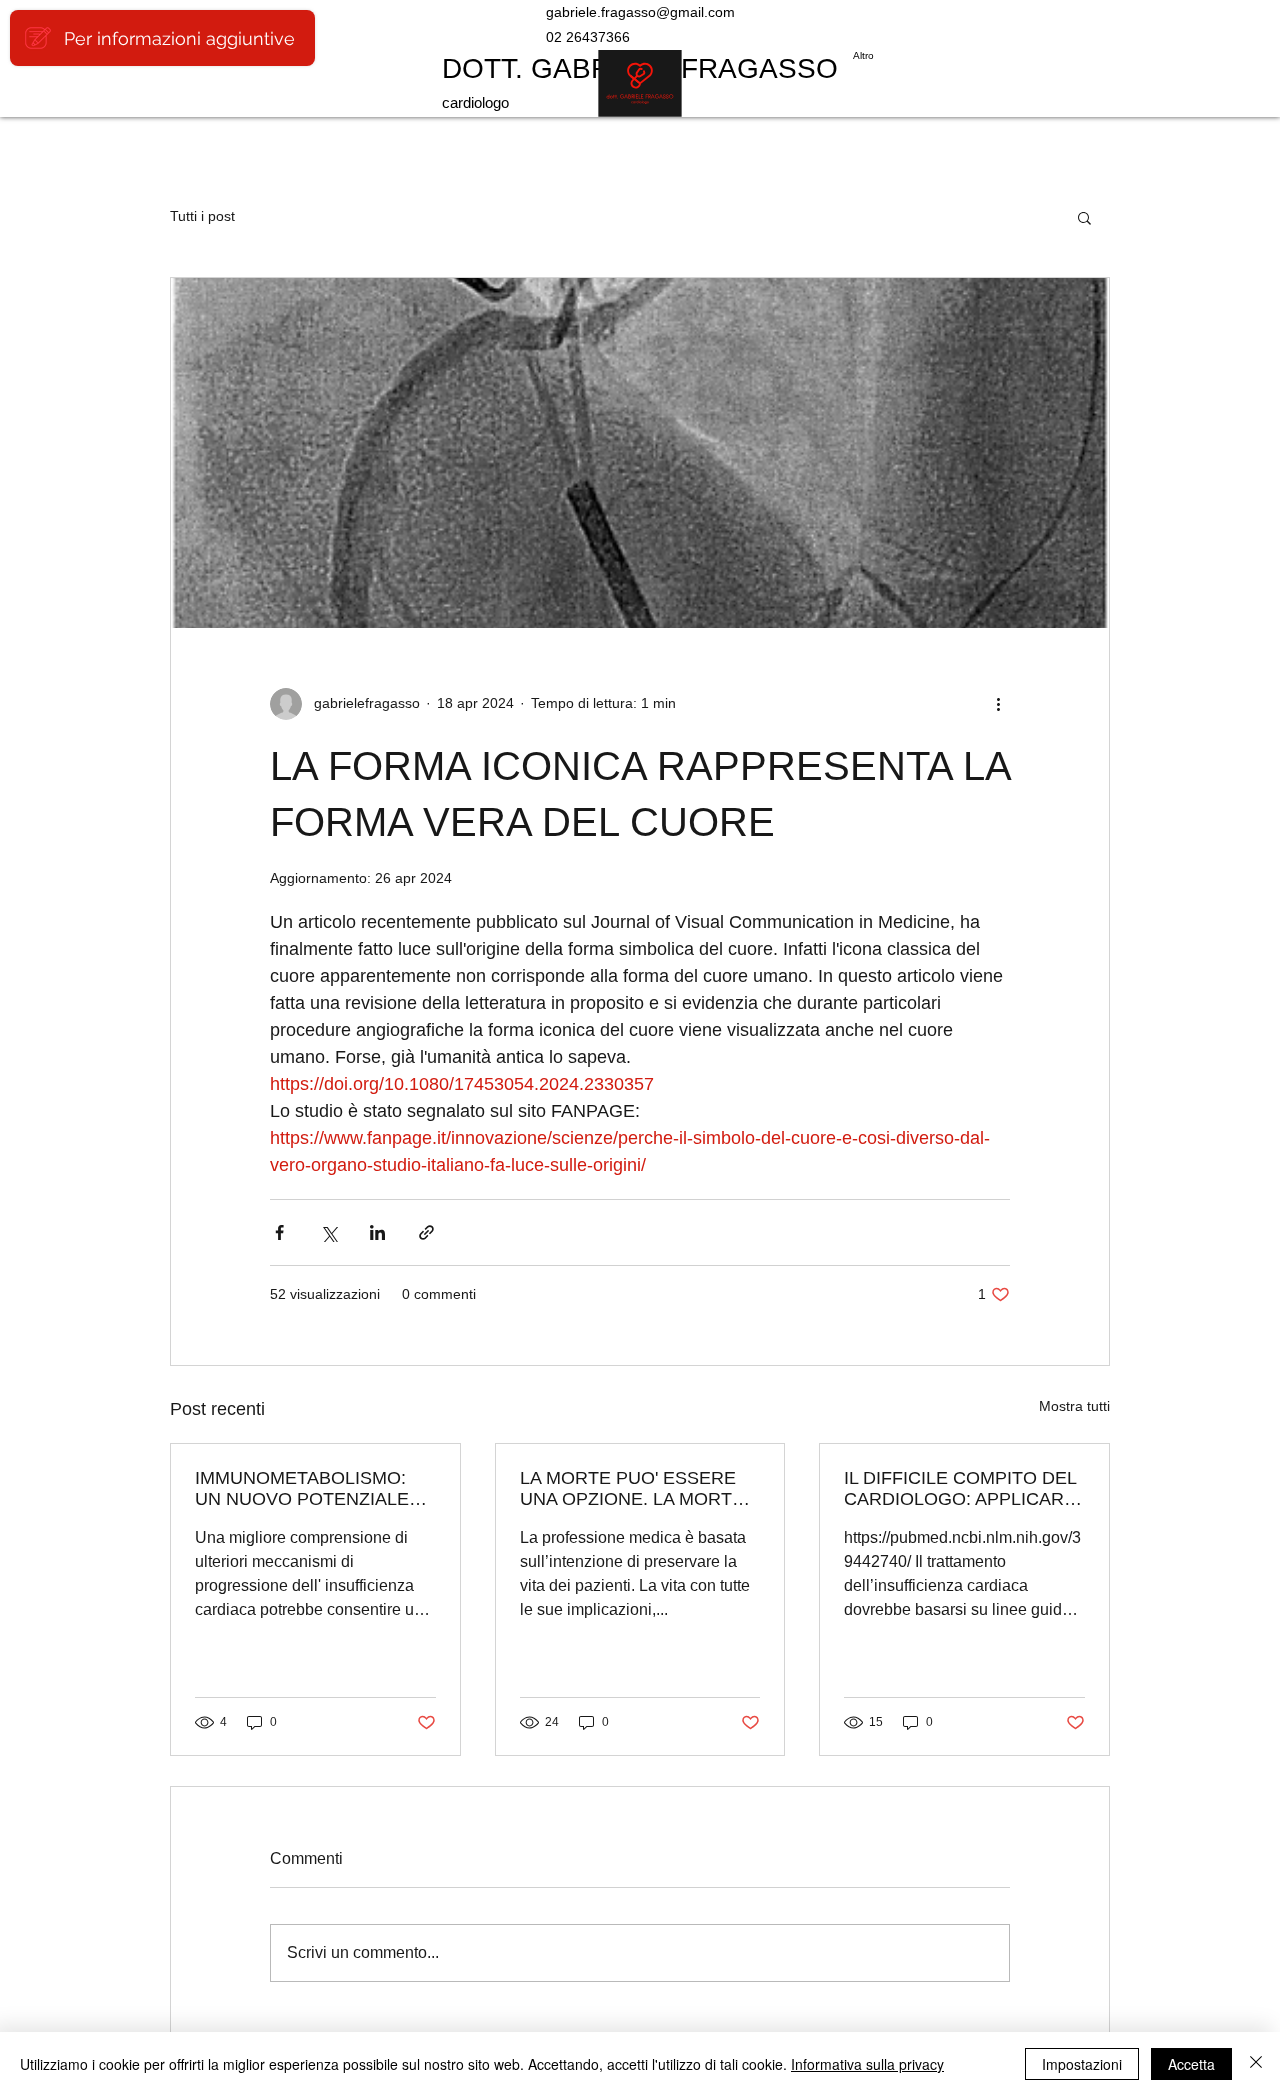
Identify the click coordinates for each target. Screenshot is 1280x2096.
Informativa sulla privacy (867, 2064)
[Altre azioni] (998, 704)
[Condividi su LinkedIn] (377, 1232)
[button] (1084, 217)
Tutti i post (202, 216)
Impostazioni (1082, 2064)
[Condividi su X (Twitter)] (328, 1232)
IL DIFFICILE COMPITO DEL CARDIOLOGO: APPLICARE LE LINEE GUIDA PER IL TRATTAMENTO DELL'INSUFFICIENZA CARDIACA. (960, 1489)
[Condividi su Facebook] (279, 1232)
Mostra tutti (1074, 1406)
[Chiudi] (1256, 2064)
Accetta (1191, 2064)
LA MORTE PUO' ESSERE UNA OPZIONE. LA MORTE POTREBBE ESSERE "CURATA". (632, 1489)
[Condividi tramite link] (426, 1232)
